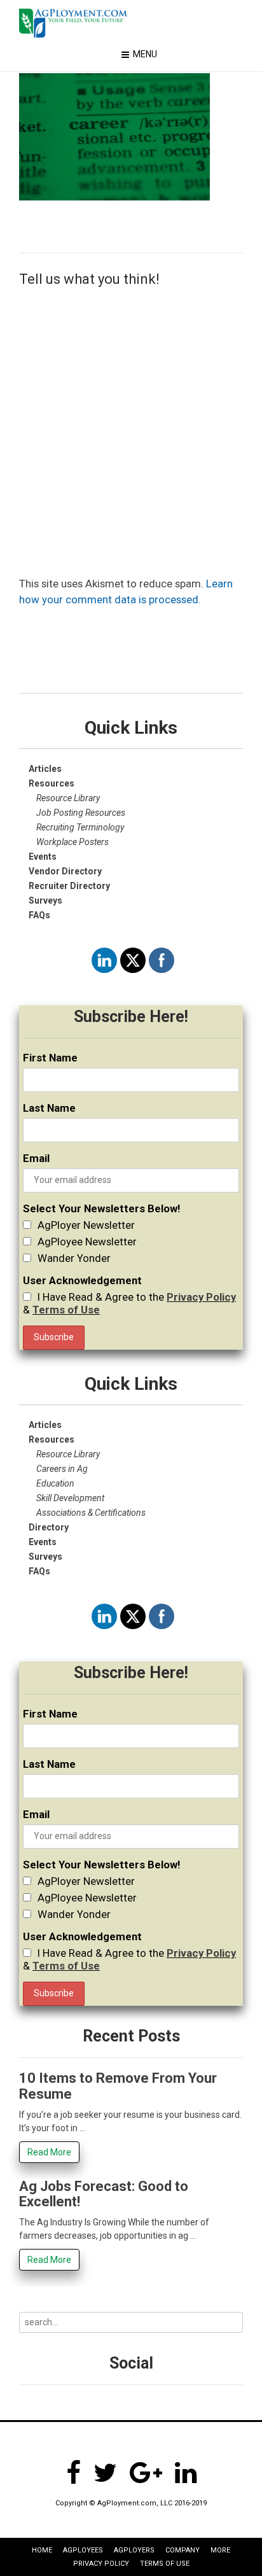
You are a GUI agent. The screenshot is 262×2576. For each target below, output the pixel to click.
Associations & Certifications (91, 1513)
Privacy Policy (201, 1297)
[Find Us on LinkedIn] (186, 2473)
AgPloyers (134, 2550)
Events (43, 1542)
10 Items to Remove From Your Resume (118, 2086)
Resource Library (68, 798)
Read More (49, 2152)
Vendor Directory (65, 871)
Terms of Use (66, 1310)
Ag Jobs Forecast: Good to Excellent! (104, 2194)
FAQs (39, 915)
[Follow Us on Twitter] (105, 2473)
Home (42, 2550)
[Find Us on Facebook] (73, 2473)
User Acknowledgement (82, 1280)
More (220, 2550)
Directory (49, 1527)
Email (36, 1158)
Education (55, 1483)
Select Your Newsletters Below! (101, 1208)
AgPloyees (83, 2550)
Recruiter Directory (69, 886)
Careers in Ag (62, 1469)
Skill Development (70, 1498)
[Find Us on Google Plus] (146, 2473)
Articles (45, 769)
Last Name (49, 1108)
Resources (52, 1439)
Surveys (45, 900)
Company (183, 2550)
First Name (50, 1058)
